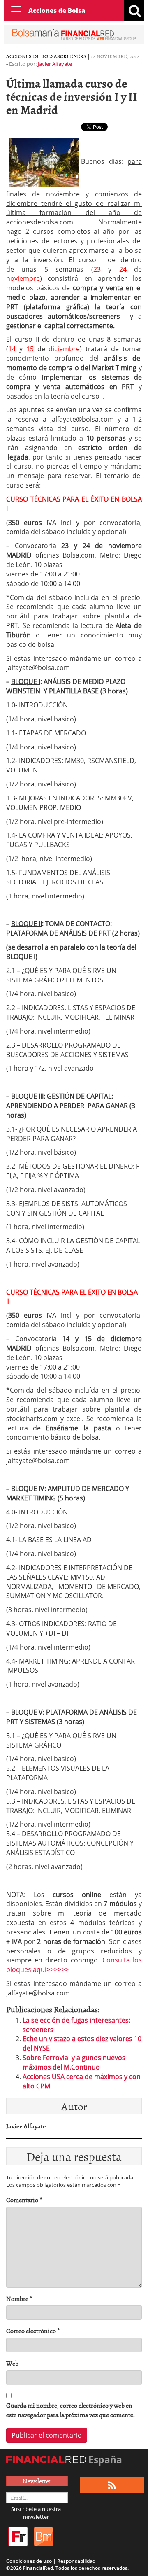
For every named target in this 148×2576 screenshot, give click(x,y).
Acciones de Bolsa (57, 10)
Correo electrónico (33, 2331)
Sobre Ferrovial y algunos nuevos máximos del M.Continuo (74, 2062)
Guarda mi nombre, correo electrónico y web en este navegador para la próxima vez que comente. (71, 2410)
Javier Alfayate (55, 64)
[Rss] (112, 2485)
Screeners (72, 56)
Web (12, 2363)
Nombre (19, 2299)
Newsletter (37, 2481)
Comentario (24, 2200)
